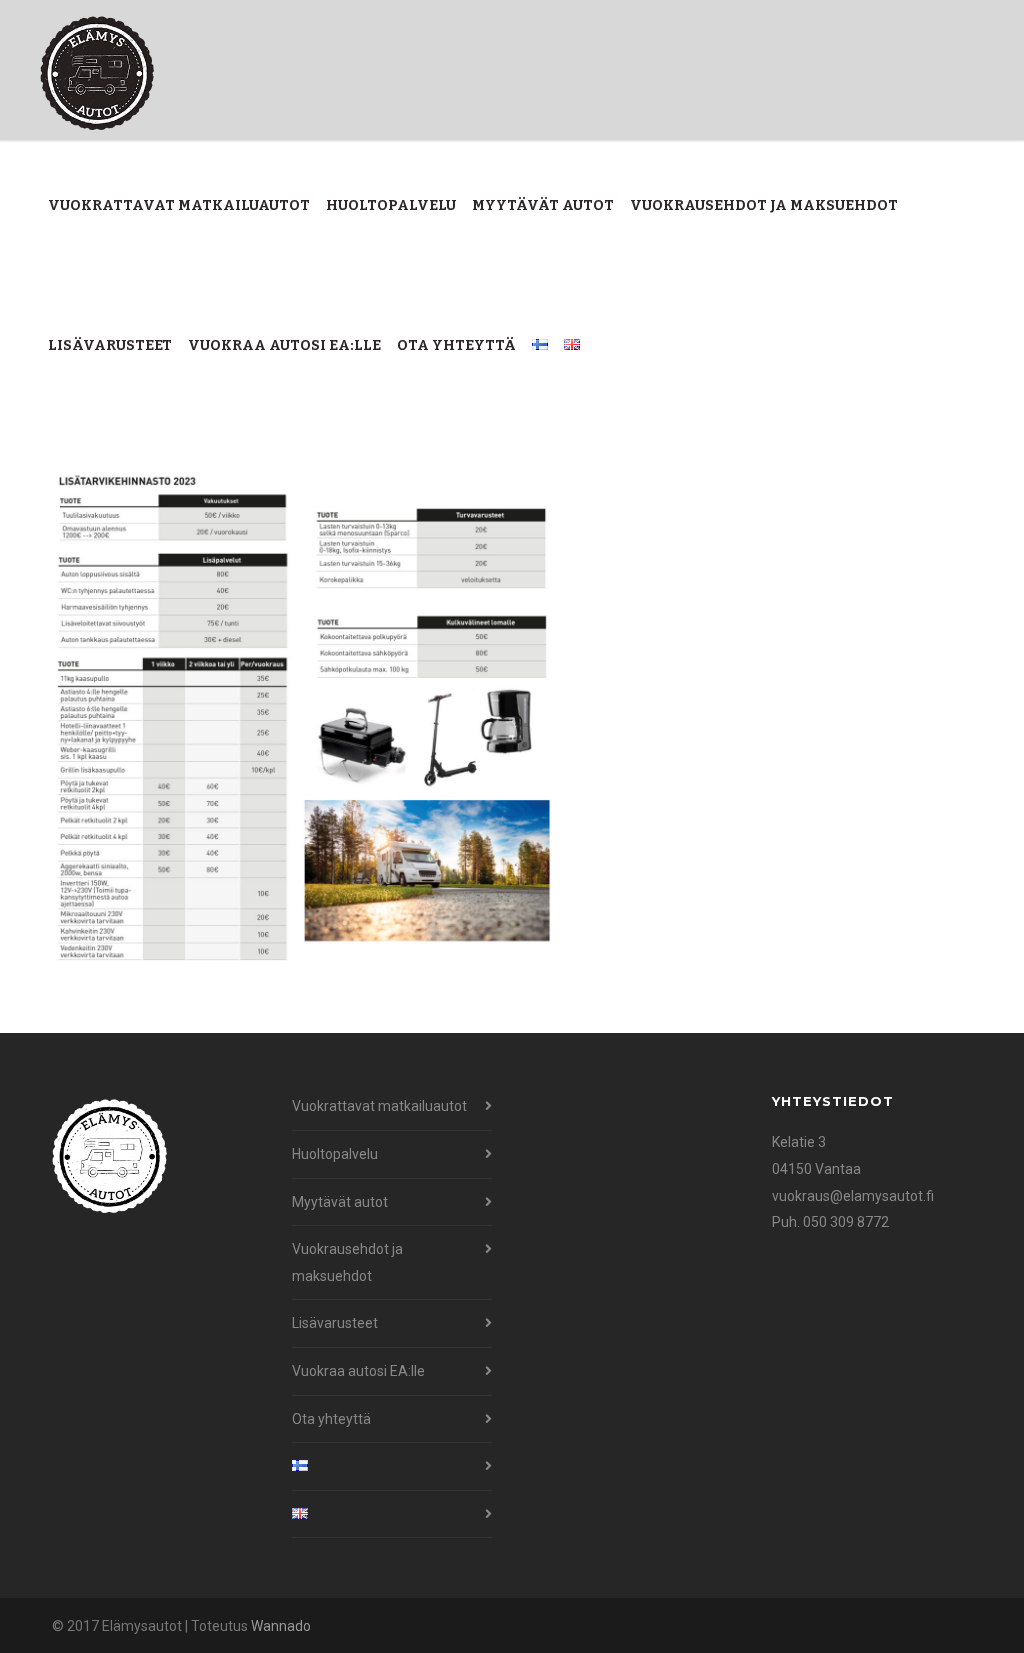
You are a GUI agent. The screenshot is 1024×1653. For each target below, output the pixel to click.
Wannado (281, 1626)
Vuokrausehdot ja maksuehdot (764, 205)
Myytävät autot (543, 205)
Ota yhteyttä (456, 345)
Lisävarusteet (110, 345)
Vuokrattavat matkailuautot (179, 205)
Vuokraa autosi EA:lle (284, 345)
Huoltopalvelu (391, 205)
